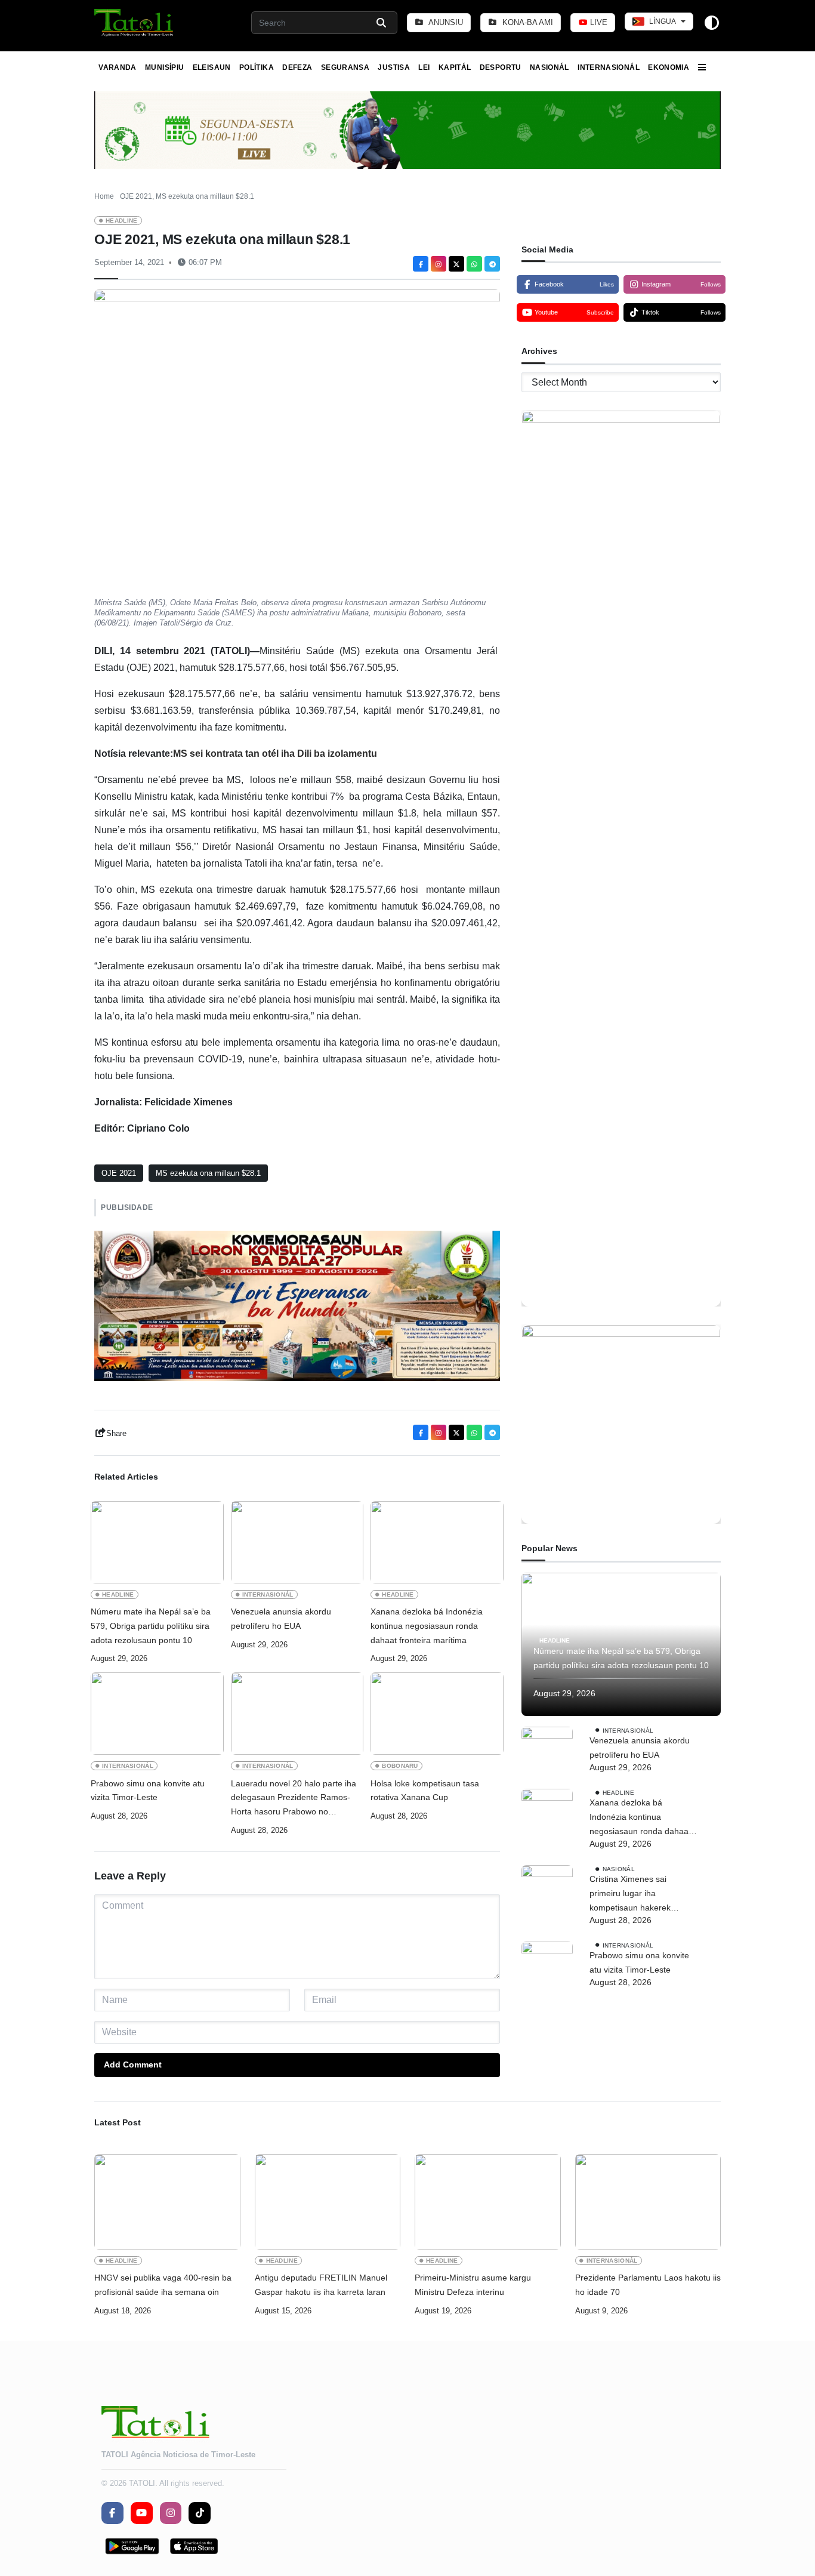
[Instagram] (439, 264)
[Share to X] (456, 264)
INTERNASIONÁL (609, 67)
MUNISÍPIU (164, 67)
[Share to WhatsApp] (474, 264)
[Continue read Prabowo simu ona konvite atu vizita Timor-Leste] (157, 1714)
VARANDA (118, 67)
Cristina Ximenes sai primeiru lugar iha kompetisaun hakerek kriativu (630, 1895)
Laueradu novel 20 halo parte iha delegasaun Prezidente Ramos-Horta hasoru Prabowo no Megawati (294, 1799)
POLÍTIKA (257, 67)
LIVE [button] (598, 22)
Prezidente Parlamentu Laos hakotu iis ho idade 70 (648, 2285)
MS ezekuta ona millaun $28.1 (208, 1173)
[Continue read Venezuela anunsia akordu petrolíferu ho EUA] (297, 1542)
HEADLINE (122, 221)
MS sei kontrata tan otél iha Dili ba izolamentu (275, 754)
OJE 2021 (119, 1173)
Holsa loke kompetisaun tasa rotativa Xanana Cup (425, 1791)
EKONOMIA (669, 67)
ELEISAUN (212, 67)
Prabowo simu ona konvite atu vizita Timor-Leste (148, 1791)
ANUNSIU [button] (445, 22)
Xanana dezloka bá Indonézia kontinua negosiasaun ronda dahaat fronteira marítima (427, 1626)
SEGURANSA (345, 67)
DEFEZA (297, 67)
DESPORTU (501, 67)
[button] (135, 23)
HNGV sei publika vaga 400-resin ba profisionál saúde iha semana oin (163, 2285)
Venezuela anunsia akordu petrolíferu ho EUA (281, 1619)
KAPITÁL (455, 67)
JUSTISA (394, 67)
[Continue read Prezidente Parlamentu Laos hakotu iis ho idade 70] (648, 2202)
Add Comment (133, 2065)
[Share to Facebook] (421, 264)
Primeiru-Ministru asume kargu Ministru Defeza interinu (473, 2285)
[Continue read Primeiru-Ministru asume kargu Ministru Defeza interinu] (488, 2202)
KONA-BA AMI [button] (527, 22)
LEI (424, 67)
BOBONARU (400, 1766)
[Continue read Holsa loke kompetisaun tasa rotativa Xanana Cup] (437, 1714)
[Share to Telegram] (492, 264)
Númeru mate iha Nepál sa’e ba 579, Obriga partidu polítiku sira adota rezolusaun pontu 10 (151, 1626)
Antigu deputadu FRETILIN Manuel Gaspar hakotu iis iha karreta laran (321, 2285)
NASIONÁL (549, 67)
